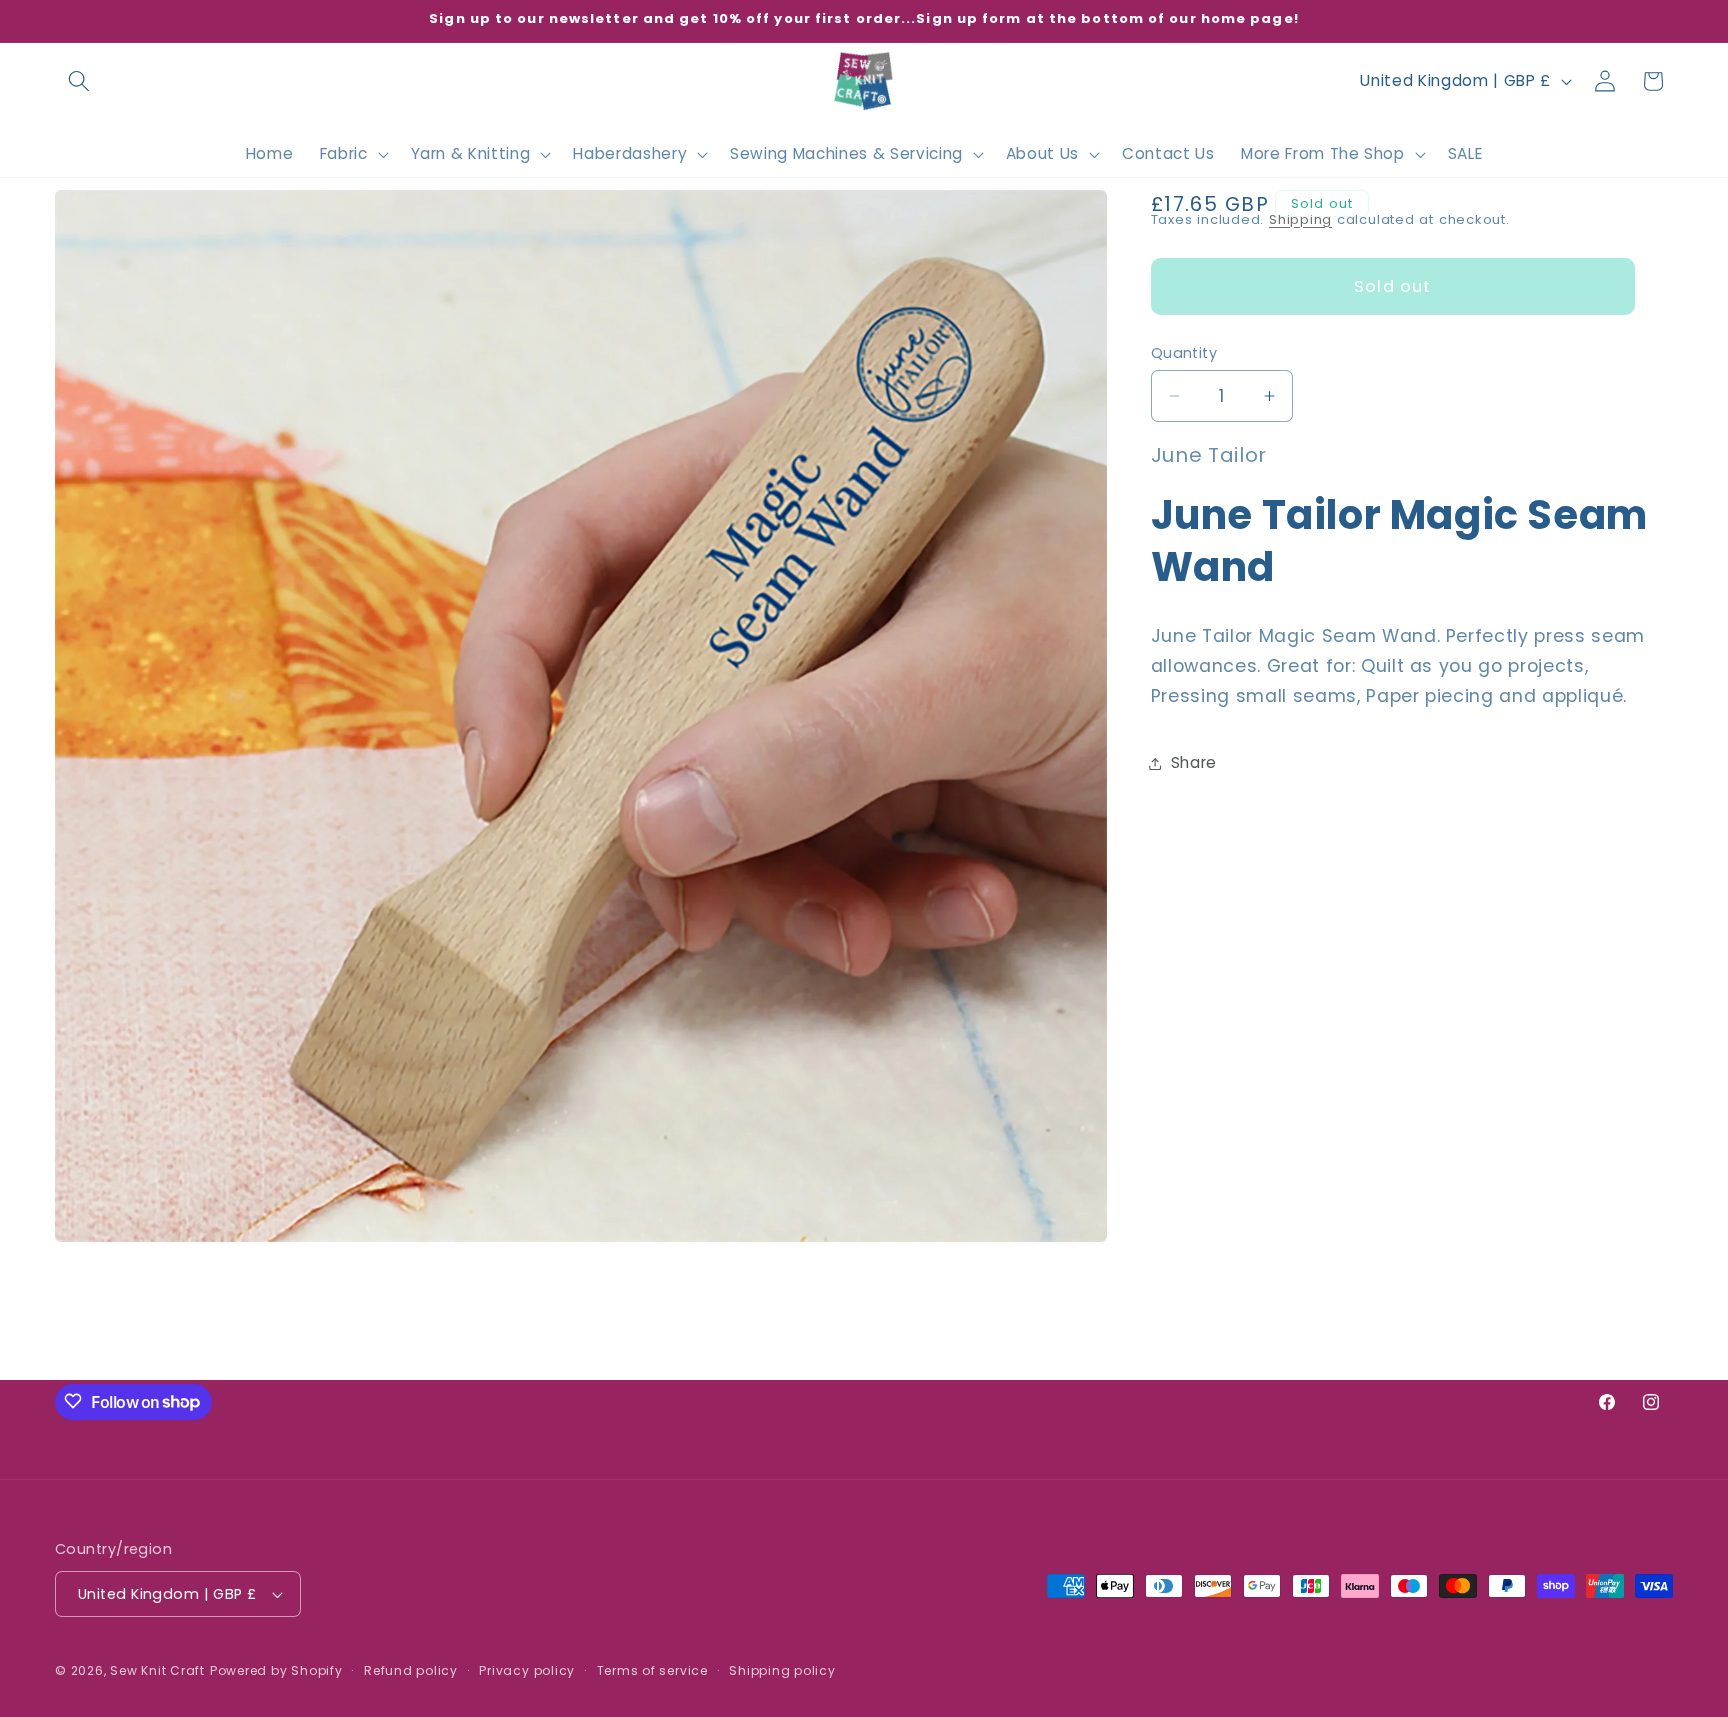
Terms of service (652, 1670)
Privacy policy (527, 1670)
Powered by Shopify (276, 1670)
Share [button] (1194, 762)
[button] (79, 81)
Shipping (1300, 219)
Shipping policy (782, 1670)
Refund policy (411, 1670)
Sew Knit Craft (157, 1670)
